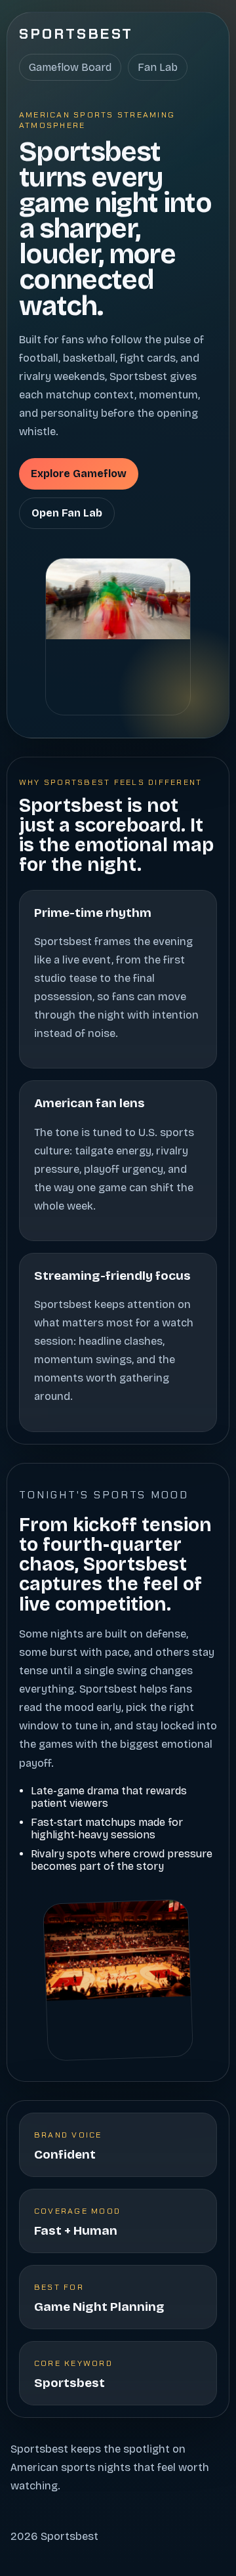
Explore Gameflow (79, 474)
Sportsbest (76, 34)
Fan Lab (158, 67)
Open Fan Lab (67, 513)
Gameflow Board (70, 67)
